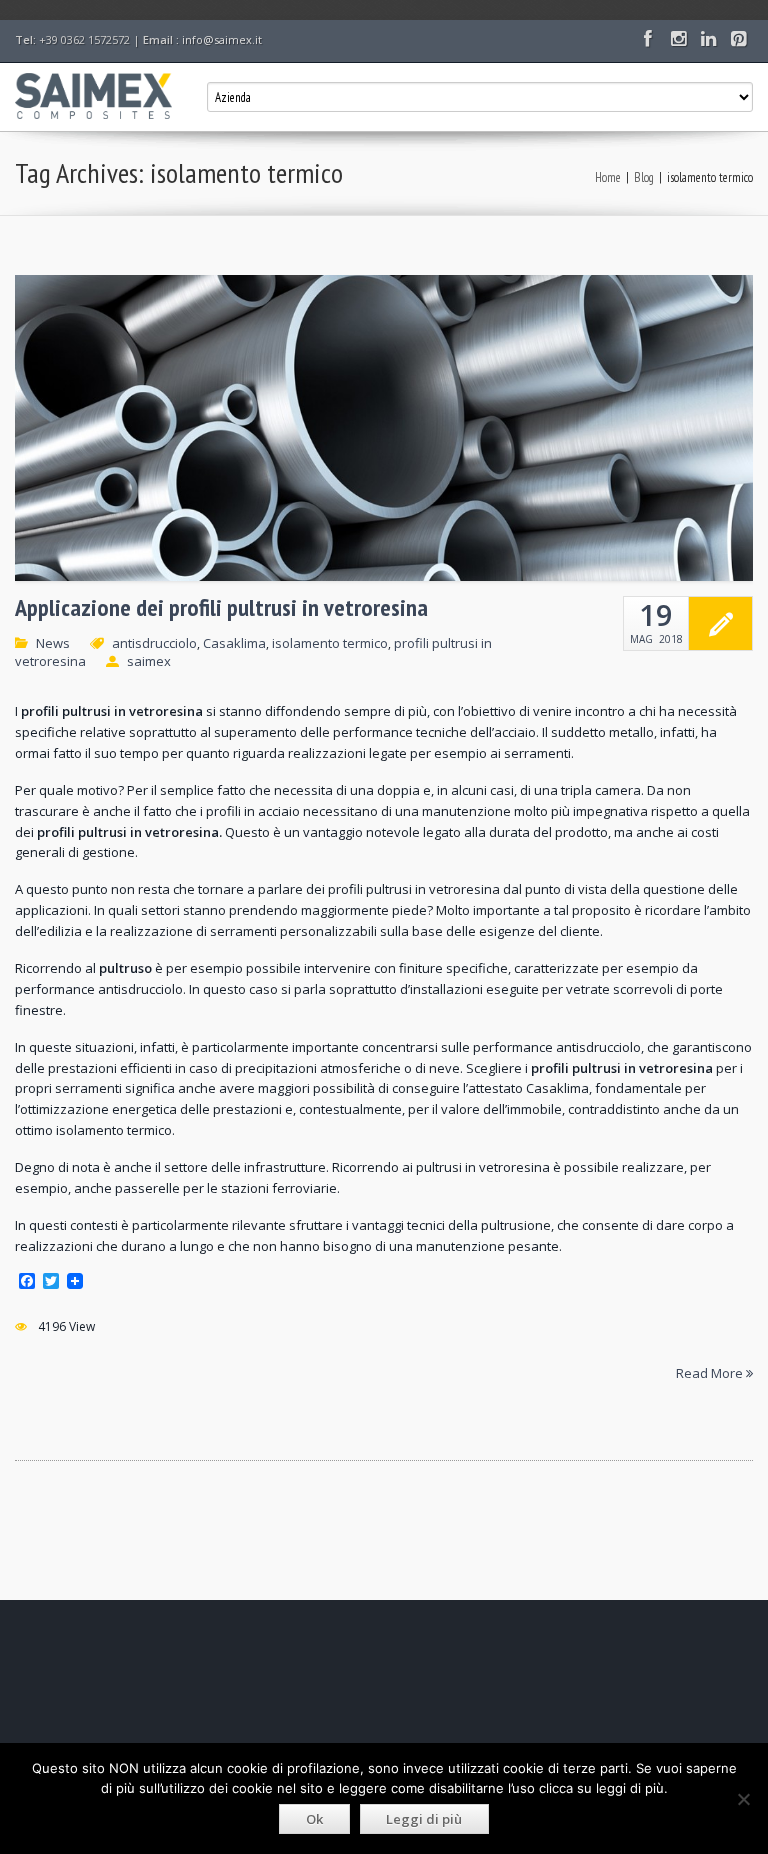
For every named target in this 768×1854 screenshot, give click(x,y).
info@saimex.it (222, 39)
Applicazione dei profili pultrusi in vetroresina (221, 608)
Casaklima (234, 643)
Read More (711, 1372)
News (53, 643)
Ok (314, 1819)
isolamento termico (330, 643)
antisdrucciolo (154, 643)
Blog (644, 177)
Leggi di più (424, 1819)
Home (608, 177)
